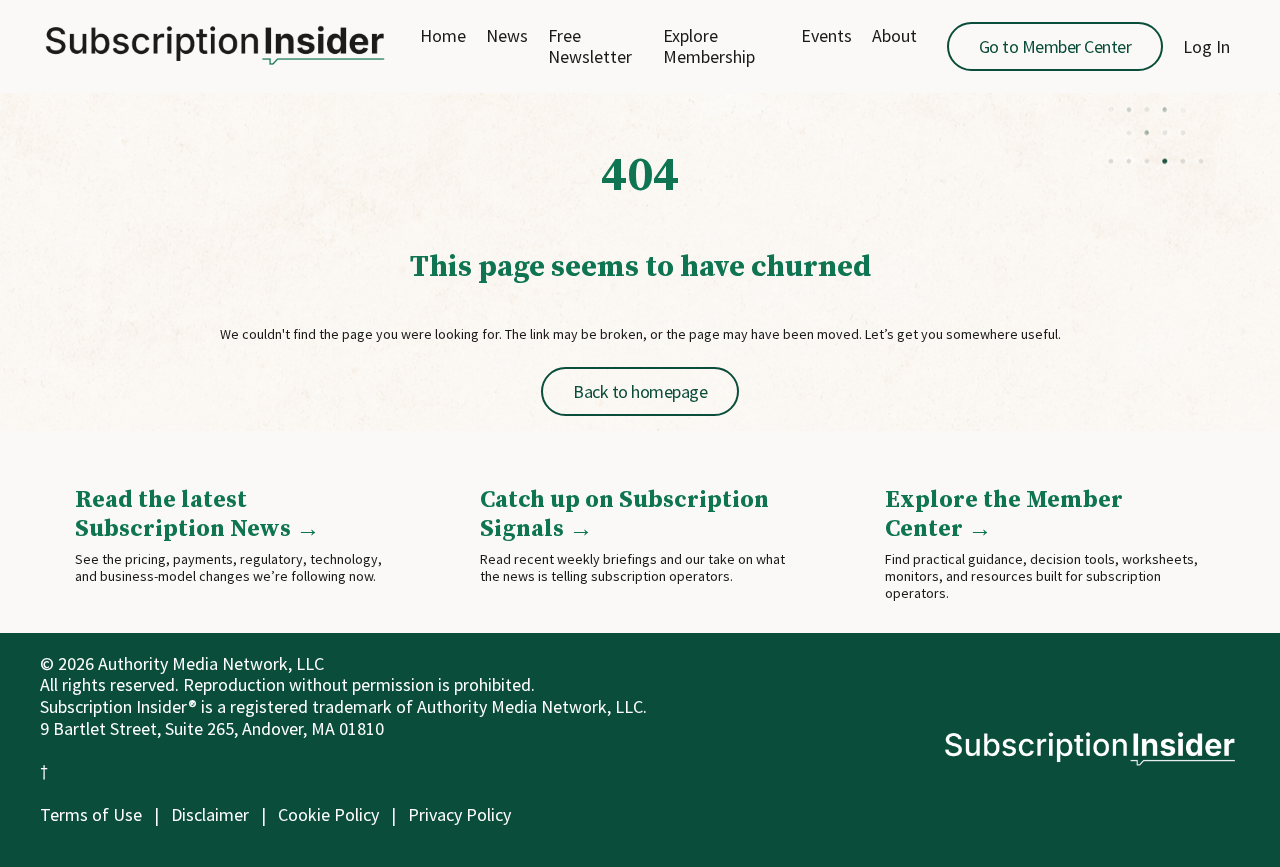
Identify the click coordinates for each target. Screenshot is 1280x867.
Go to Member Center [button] (1055, 46)
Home (443, 36)
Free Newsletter (590, 46)
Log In (1206, 46)
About (894, 36)
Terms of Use (91, 814)
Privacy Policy (459, 814)
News (507, 36)
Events (826, 36)
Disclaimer (210, 814)
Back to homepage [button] (640, 391)
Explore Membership (709, 46)
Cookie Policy (328, 814)
